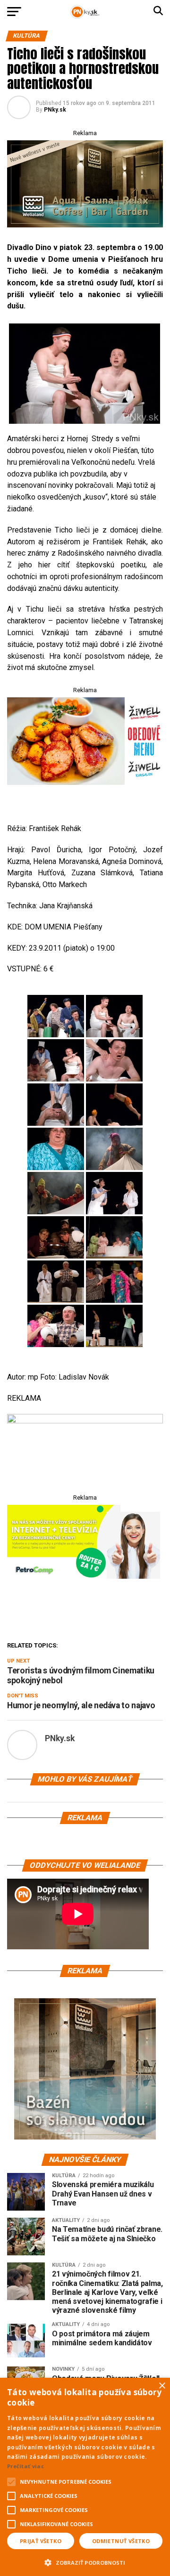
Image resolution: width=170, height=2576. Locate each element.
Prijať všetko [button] (41, 2541)
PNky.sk (55, 110)
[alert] (85, 2477)
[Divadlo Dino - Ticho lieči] (83, 374)
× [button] (162, 2386)
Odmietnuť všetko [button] (121, 2541)
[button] (85, 2561)
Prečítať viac (25, 2466)
